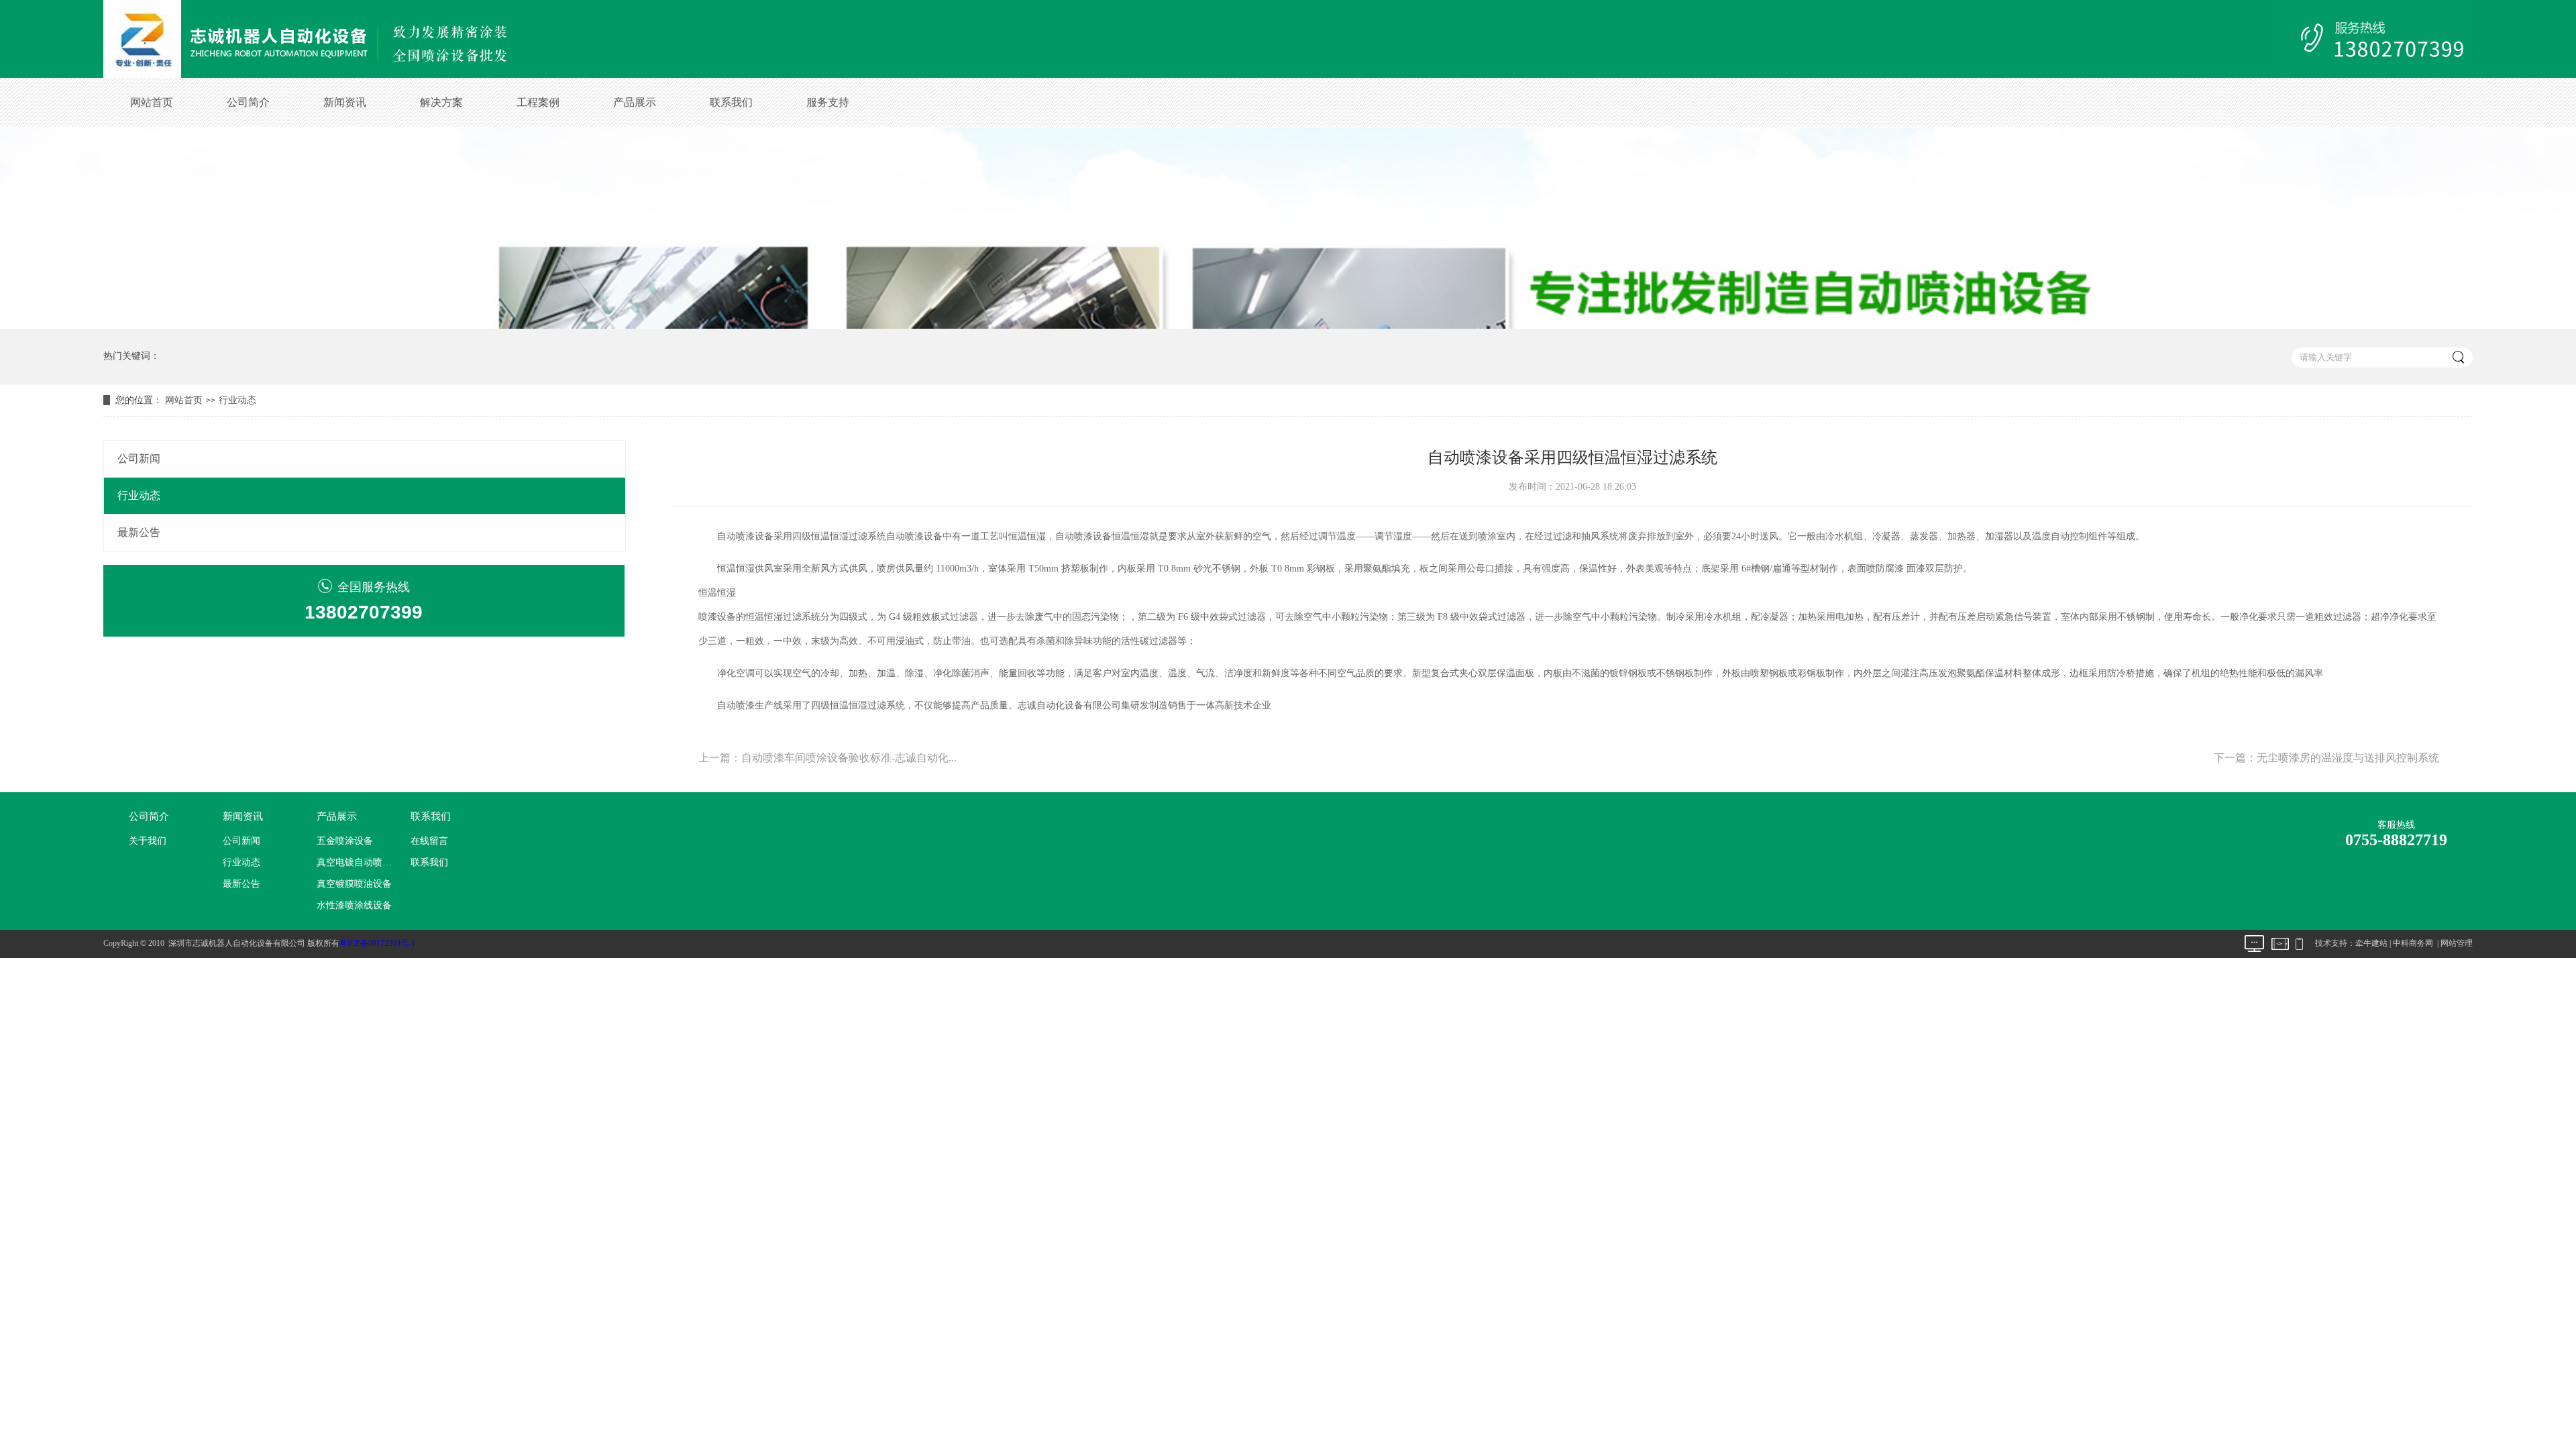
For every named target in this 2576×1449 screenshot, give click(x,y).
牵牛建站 (2371, 943)
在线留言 (429, 841)
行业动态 (237, 400)
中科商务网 (2413, 943)
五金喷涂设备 (345, 841)
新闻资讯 (345, 102)
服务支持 (828, 102)
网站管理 (2457, 943)
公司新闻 (139, 459)
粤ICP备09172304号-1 (377, 943)
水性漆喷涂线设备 (354, 905)
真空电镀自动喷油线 (358, 862)
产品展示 (635, 102)
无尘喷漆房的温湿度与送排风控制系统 (2348, 758)
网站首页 (152, 102)
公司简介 (248, 102)
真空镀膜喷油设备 (354, 884)
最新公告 (139, 532)
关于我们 (148, 841)
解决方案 (441, 102)
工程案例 (538, 102)
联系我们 (731, 102)
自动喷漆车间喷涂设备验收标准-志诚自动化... (849, 758)
